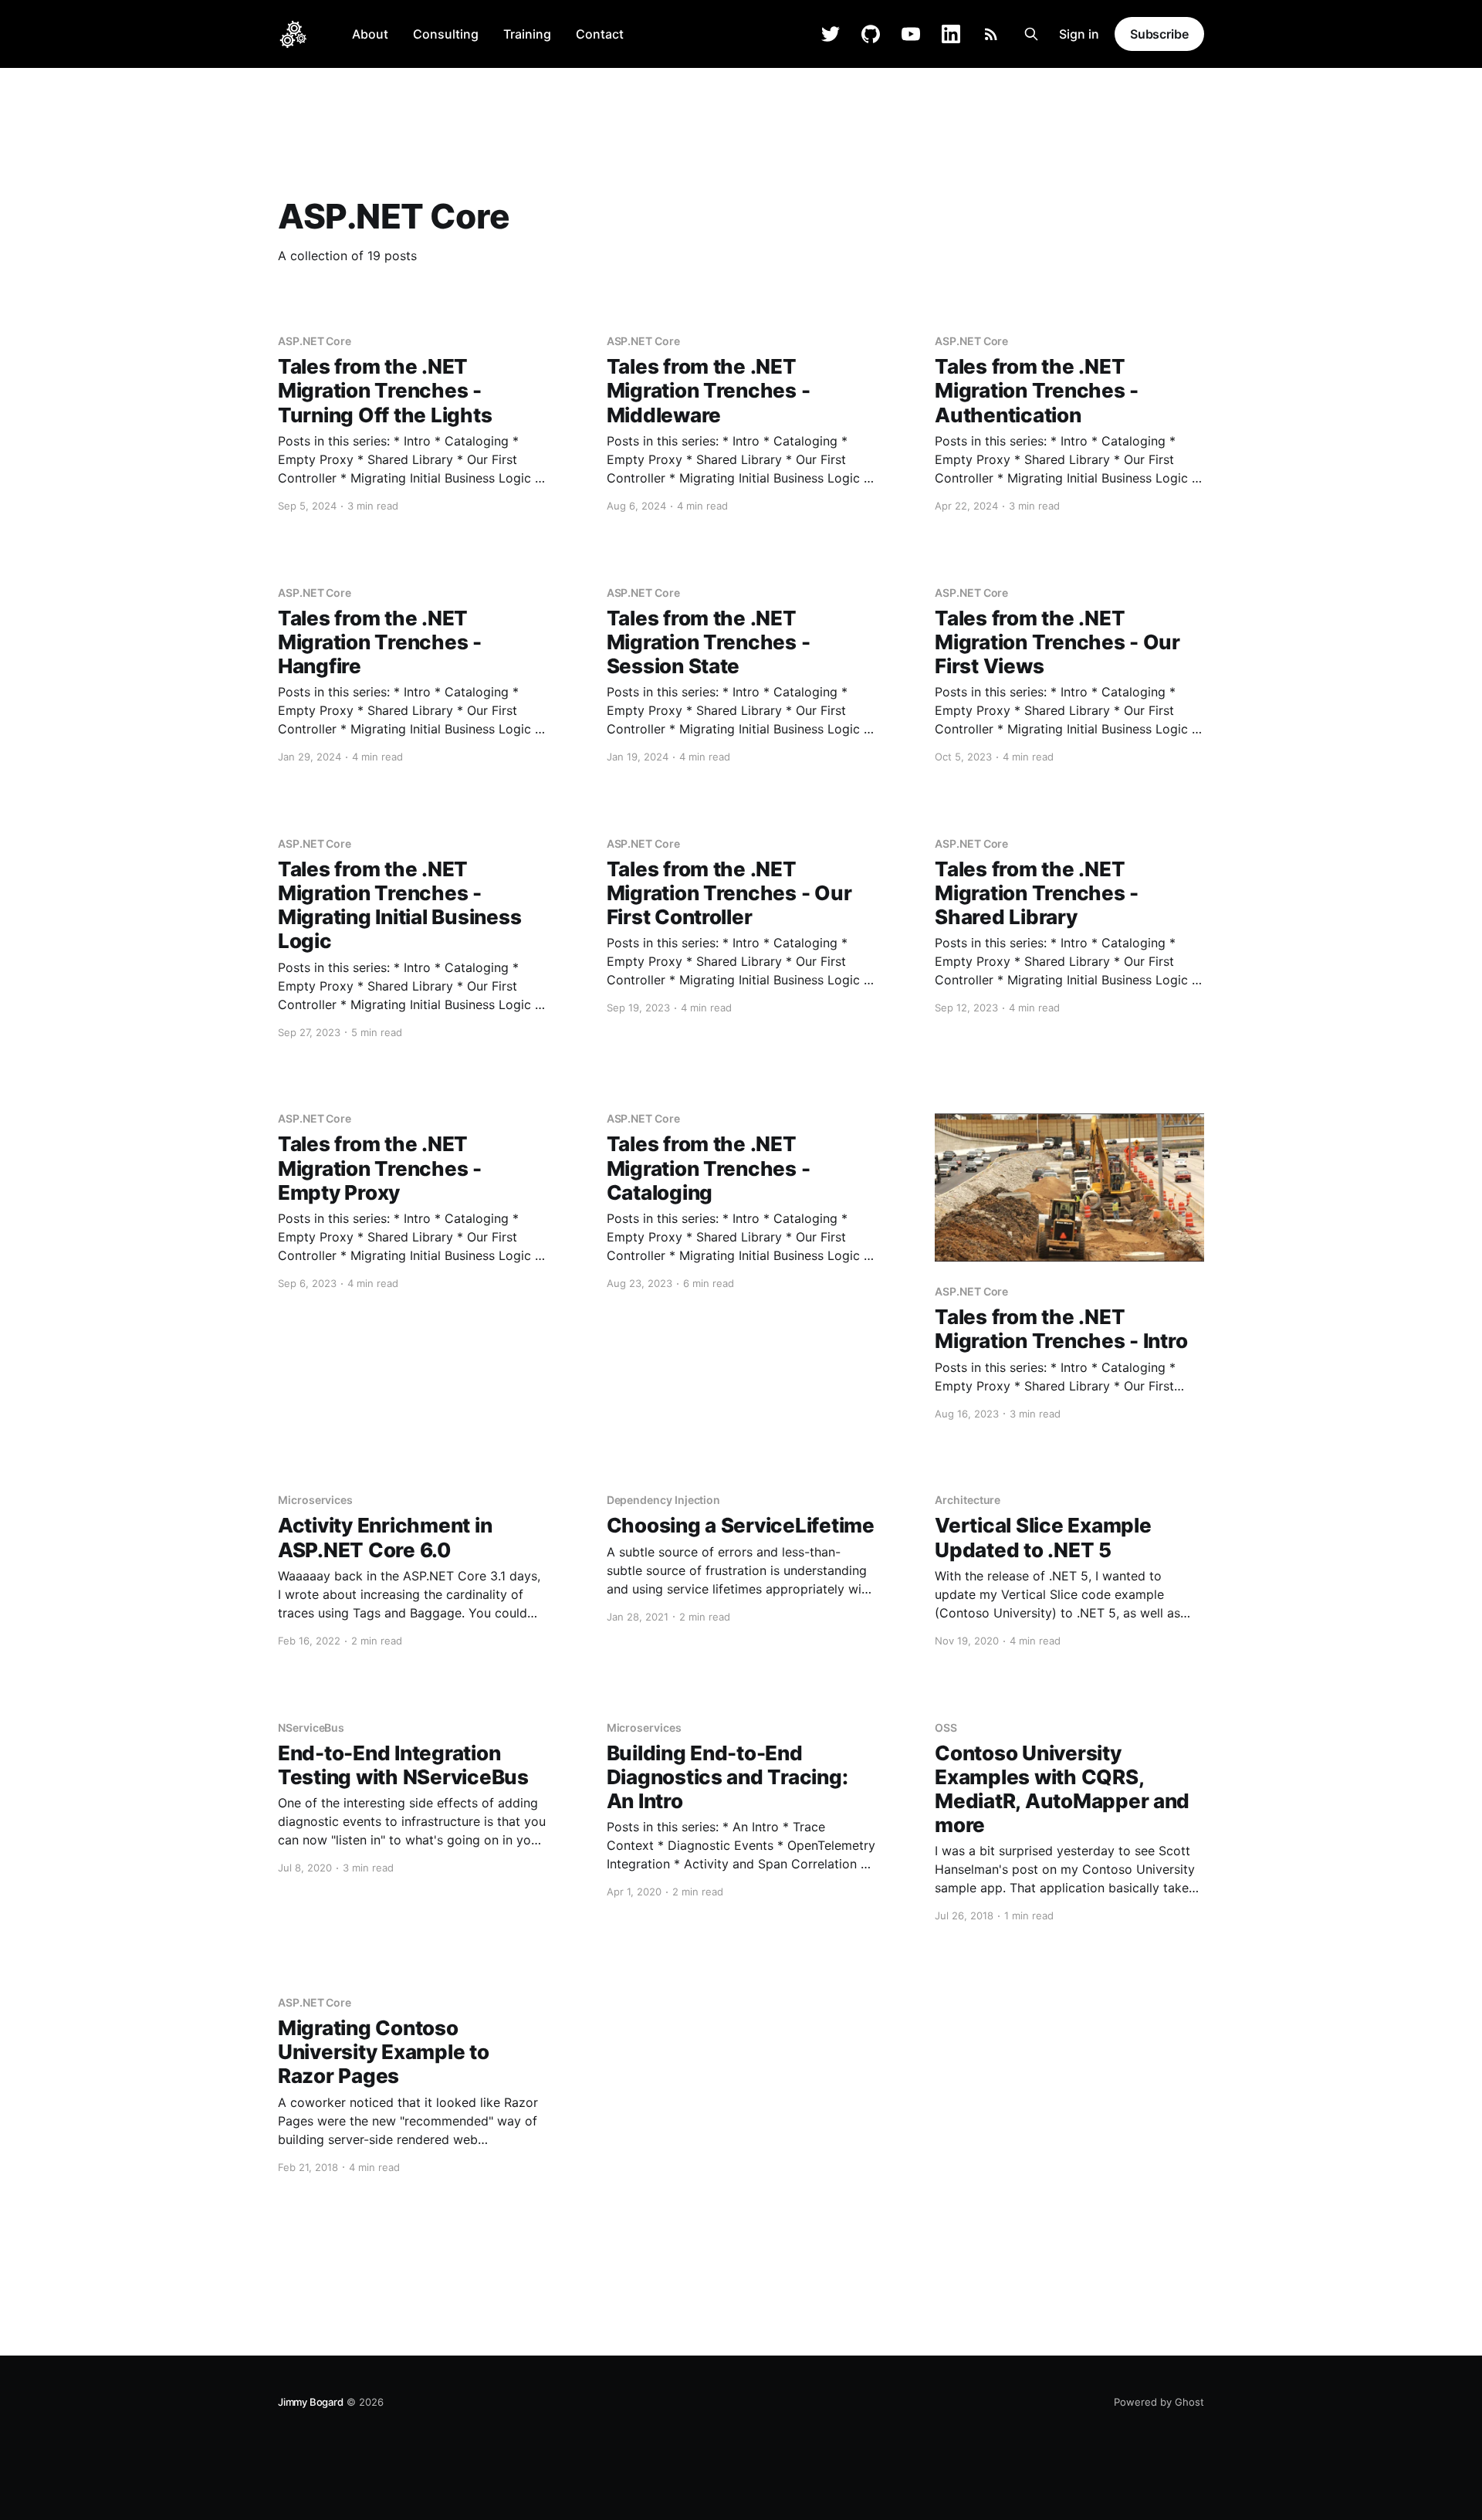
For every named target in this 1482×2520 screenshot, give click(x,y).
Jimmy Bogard (311, 2402)
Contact (600, 34)
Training (527, 34)
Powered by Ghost (1159, 2402)
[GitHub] (871, 34)
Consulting (446, 34)
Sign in (1079, 34)
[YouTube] (911, 34)
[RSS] (991, 34)
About (370, 34)
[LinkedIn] (951, 34)
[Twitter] (831, 34)
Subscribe (1159, 34)
